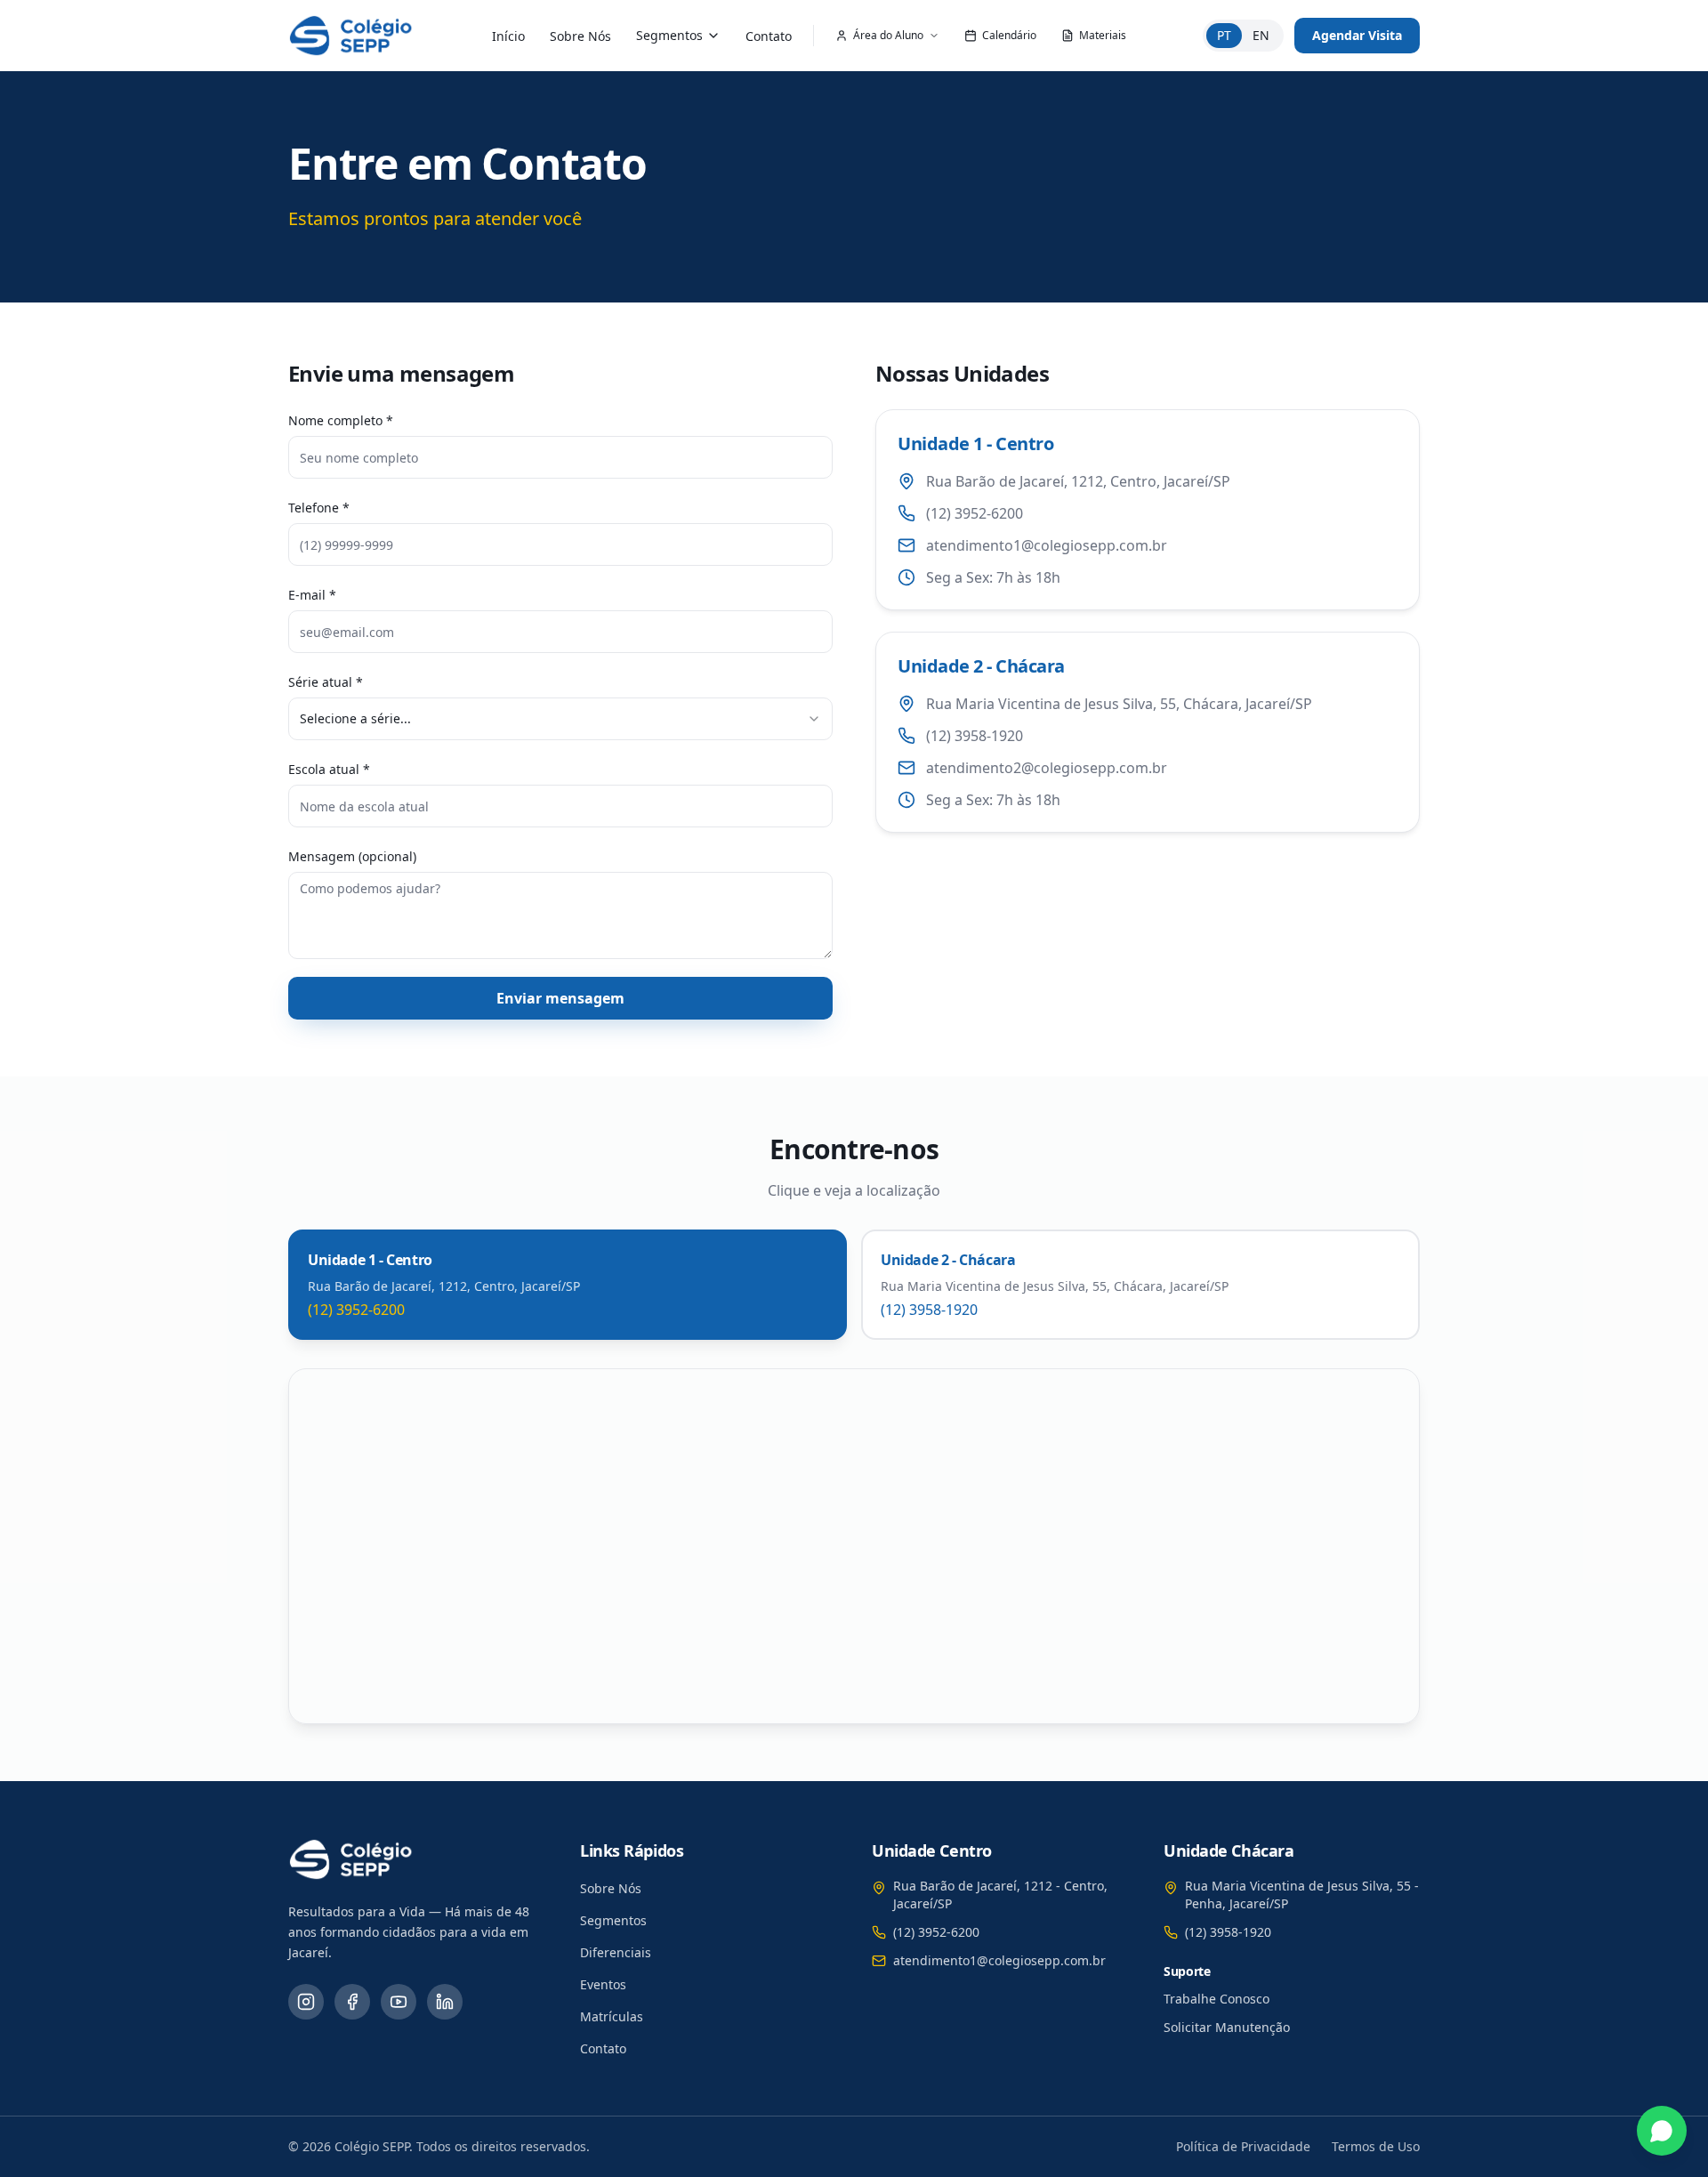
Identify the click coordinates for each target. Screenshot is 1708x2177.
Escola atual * (329, 769)
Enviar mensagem (560, 998)
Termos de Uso (1376, 2146)
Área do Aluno (888, 35)
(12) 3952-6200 (975, 513)
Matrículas (612, 2016)
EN (1261, 35)
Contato (769, 36)
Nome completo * (341, 420)
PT (1224, 35)
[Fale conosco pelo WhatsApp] (1662, 2131)
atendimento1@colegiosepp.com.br (1047, 545)
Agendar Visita (1357, 35)
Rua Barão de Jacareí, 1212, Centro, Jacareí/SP (1078, 481)
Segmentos (669, 35)
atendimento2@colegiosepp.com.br (1047, 768)
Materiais (1103, 35)
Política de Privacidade (1243, 2146)
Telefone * (319, 508)
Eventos (603, 1984)
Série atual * (326, 682)
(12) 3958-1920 (975, 736)
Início (508, 36)
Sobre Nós (580, 36)
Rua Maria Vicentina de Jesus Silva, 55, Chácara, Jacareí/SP (1119, 704)
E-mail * (312, 595)
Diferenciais (616, 1952)
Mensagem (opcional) (352, 856)
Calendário (1009, 35)
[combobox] (560, 719)
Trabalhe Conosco (1217, 1999)
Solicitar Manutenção (1227, 2027)
